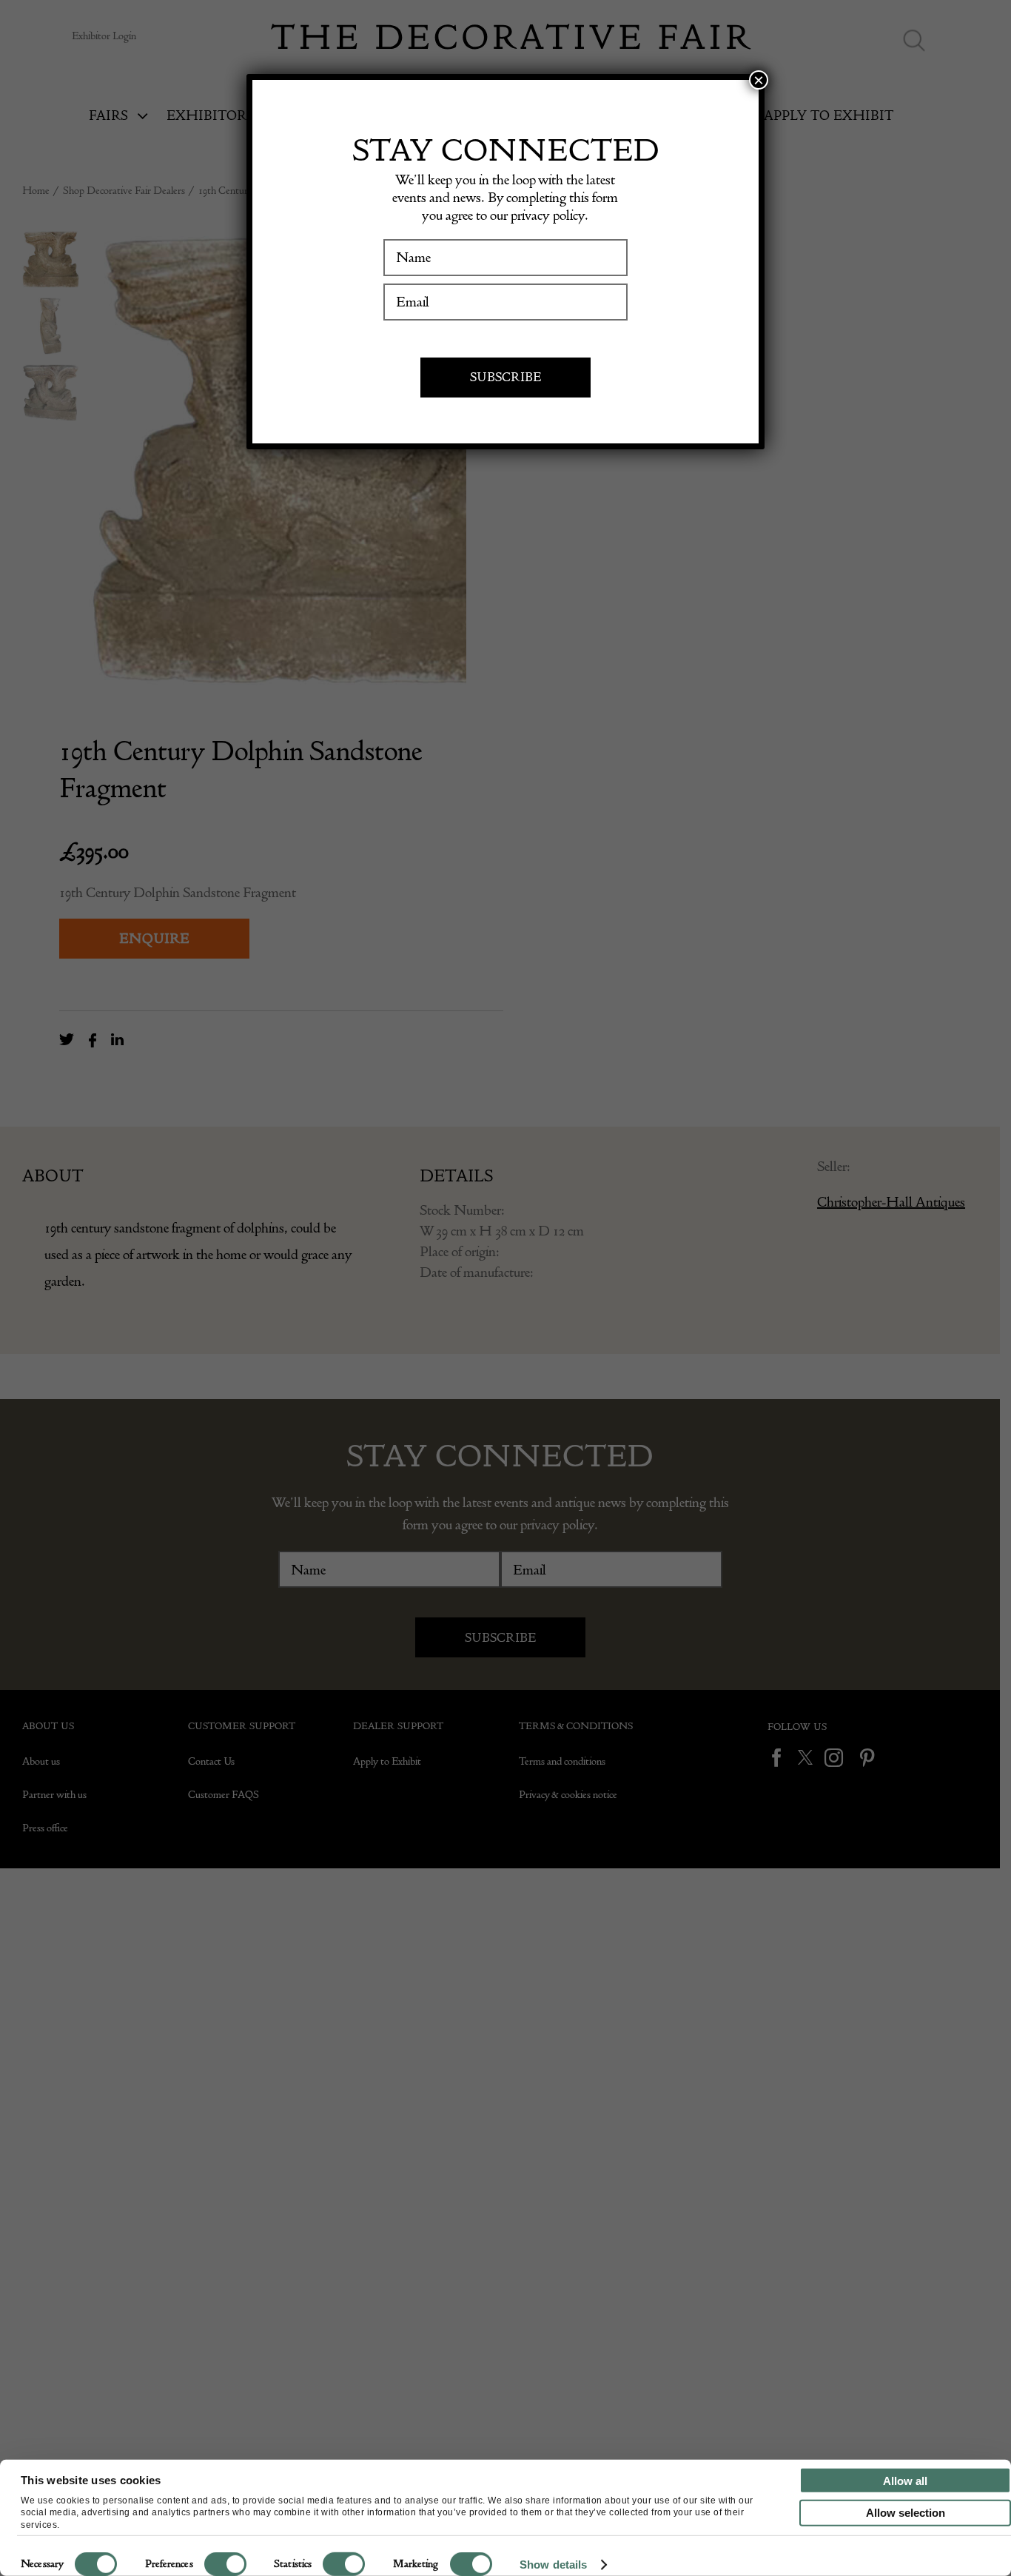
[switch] (225, 2564)
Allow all (905, 2480)
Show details (553, 2565)
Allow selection (906, 2513)
